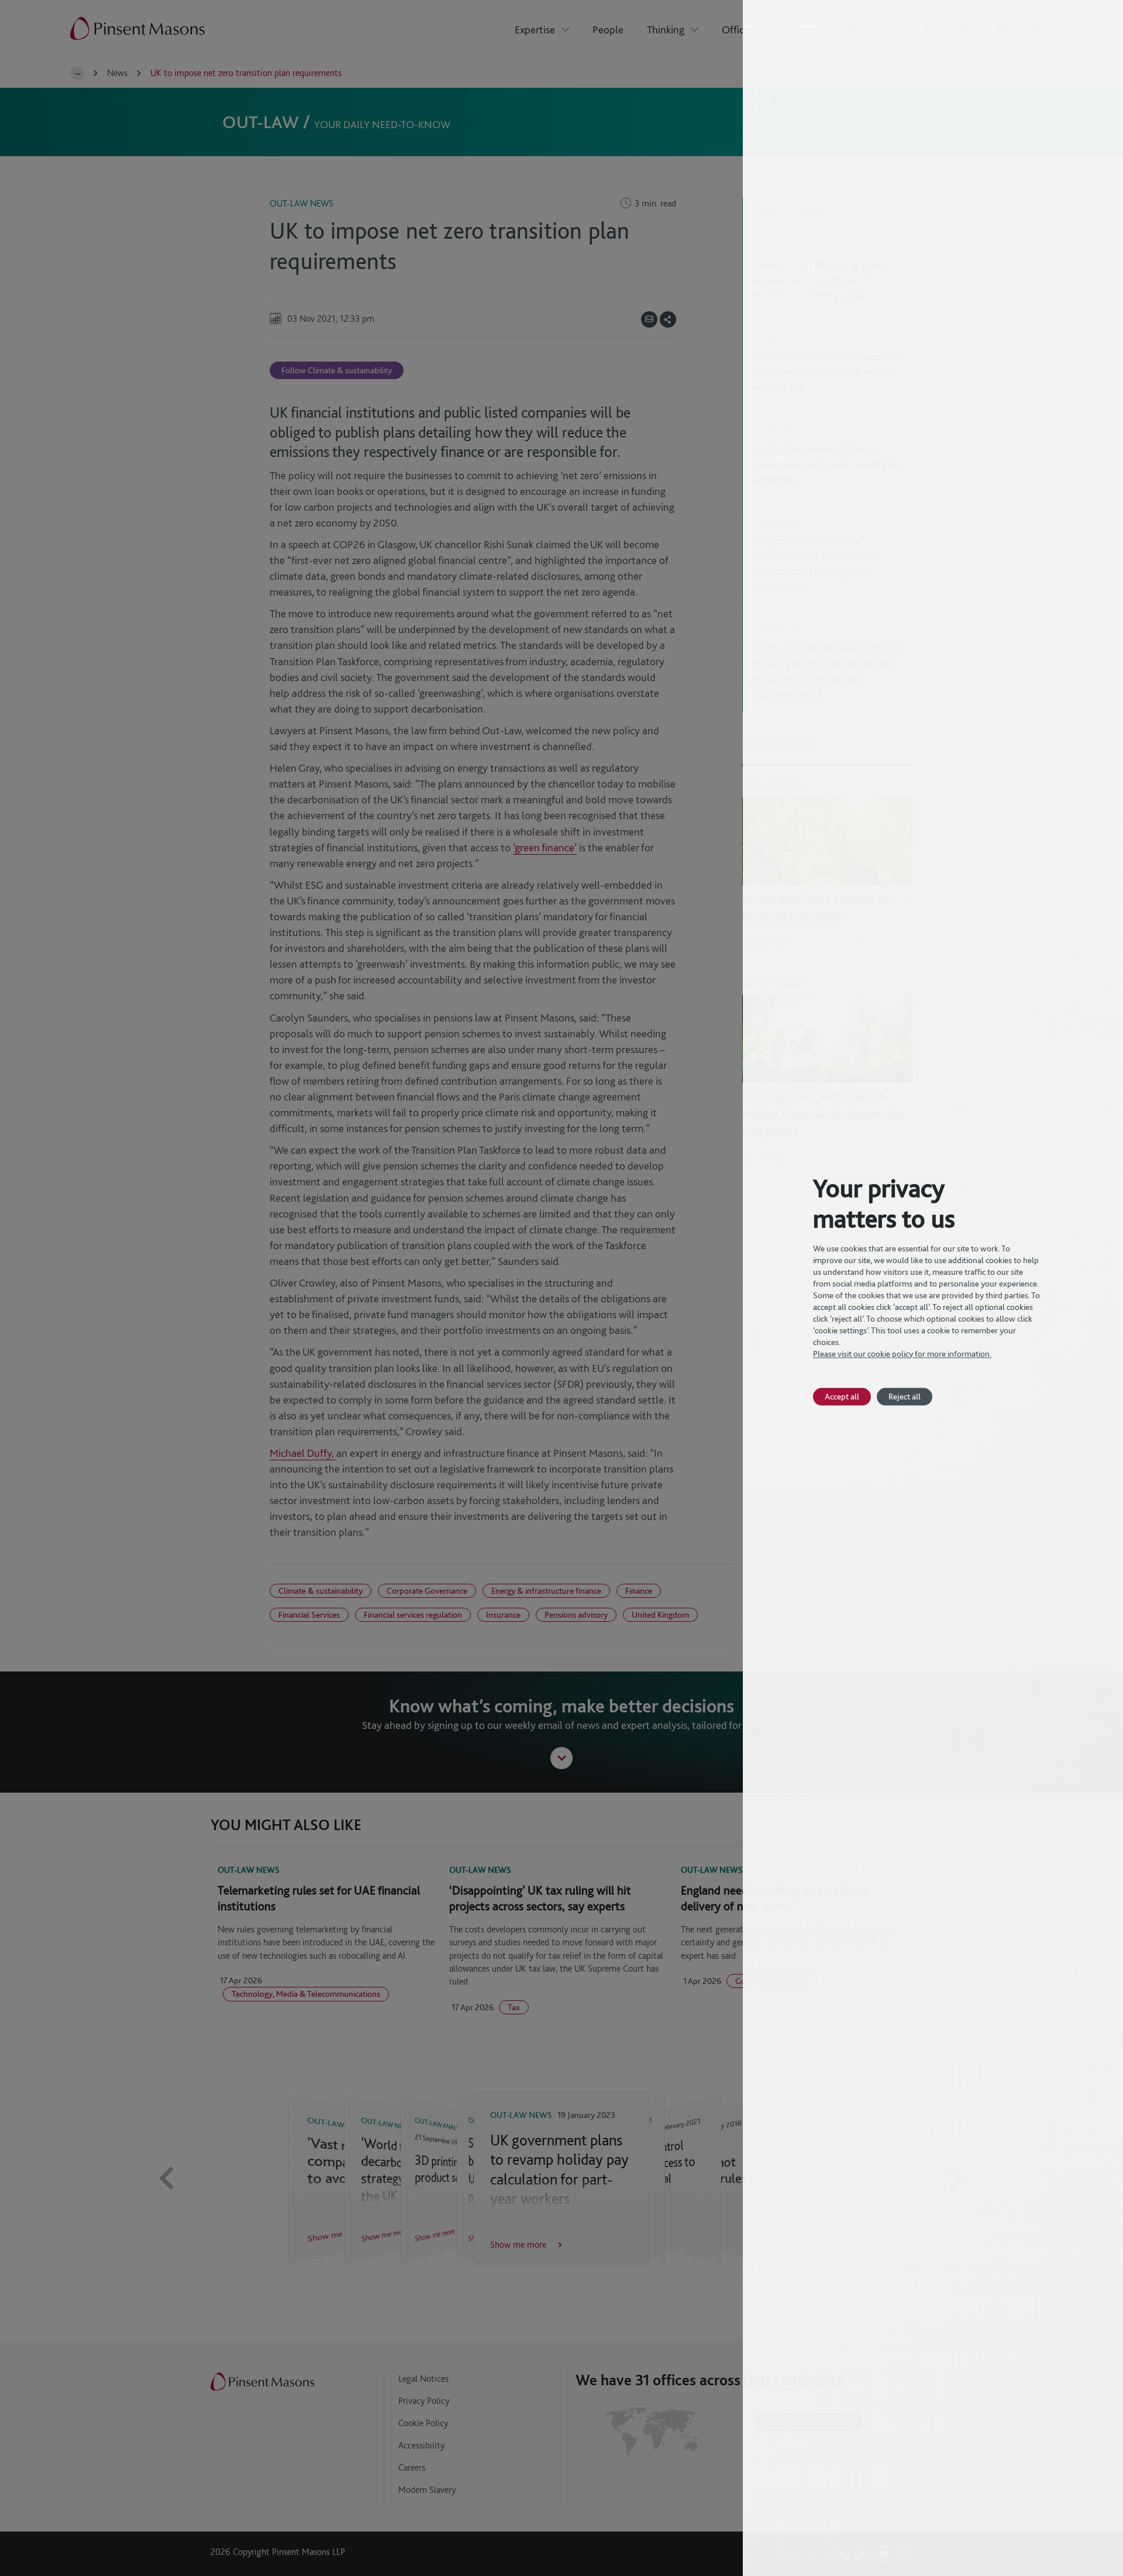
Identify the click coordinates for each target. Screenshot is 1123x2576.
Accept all (842, 1396)
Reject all (905, 1396)
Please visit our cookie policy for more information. (902, 1354)
